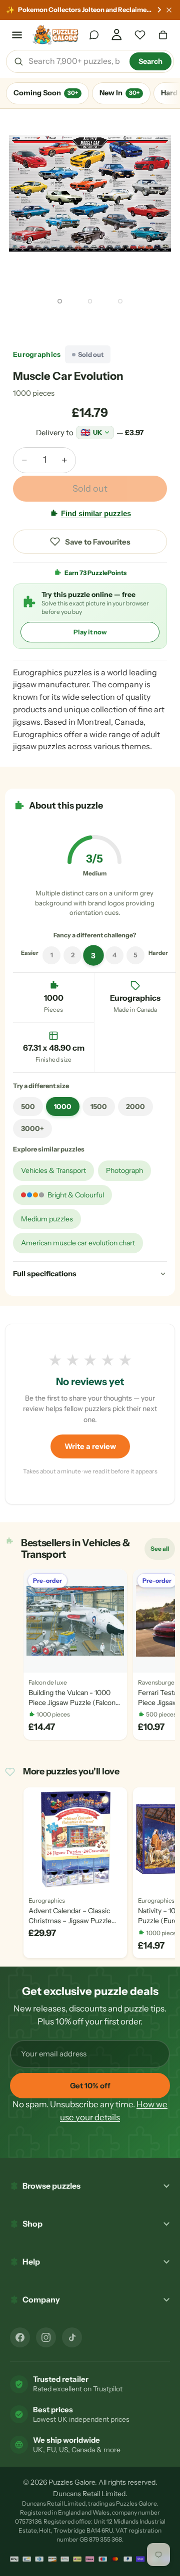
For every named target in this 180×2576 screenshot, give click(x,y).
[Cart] (163, 35)
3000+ (32, 1129)
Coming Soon (46, 93)
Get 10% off (90, 2086)
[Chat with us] (94, 35)
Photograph (124, 1170)
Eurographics (37, 354)
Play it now (90, 632)
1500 (99, 1107)
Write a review (90, 1446)
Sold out (90, 489)
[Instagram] (46, 2337)
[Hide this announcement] (169, 10)
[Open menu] (17, 35)
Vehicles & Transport (53, 1170)
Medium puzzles (47, 1219)
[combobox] (75, 61)
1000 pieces (34, 393)
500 (28, 1107)
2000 (135, 1107)
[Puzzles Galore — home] (56, 35)
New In (119, 93)
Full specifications (45, 1274)
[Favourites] (140, 35)
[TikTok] (72, 2337)
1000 (63, 1107)
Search (150, 61)
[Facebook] (20, 2337)
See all (162, 1551)
